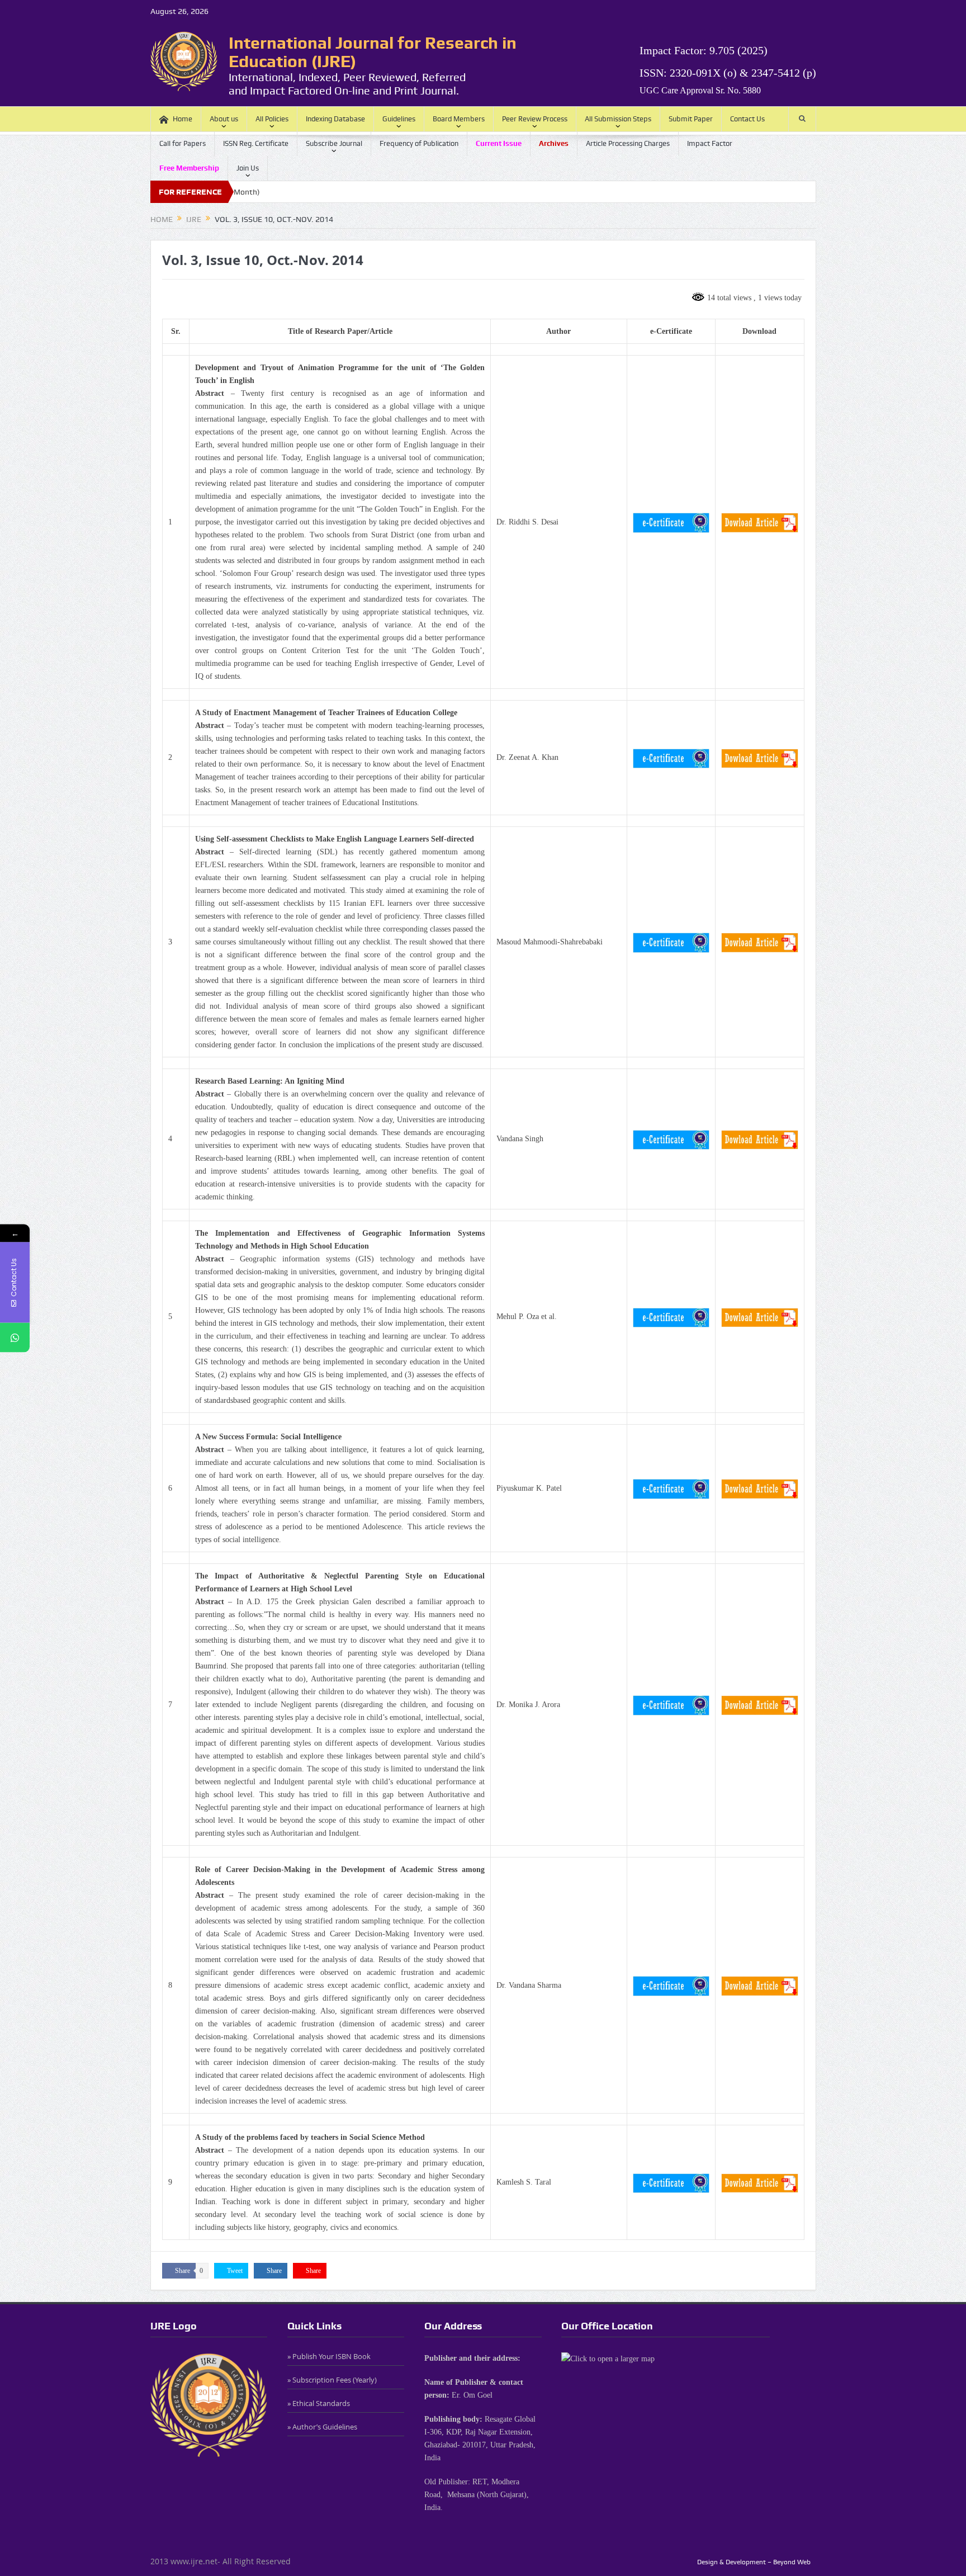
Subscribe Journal (334, 143)
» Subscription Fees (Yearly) (332, 2380)
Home (183, 119)
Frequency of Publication (419, 143)
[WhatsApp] (15, 1337)
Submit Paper (691, 119)
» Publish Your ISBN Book (329, 2356)
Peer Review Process (535, 119)
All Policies (272, 119)
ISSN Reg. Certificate (256, 143)
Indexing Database (335, 119)
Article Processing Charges (628, 143)
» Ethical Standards (319, 2403)
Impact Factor (710, 143)
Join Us (248, 168)
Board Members (459, 119)
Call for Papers (183, 143)
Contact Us (747, 119)
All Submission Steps (618, 119)
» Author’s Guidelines (322, 2427)
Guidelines (399, 119)
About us (224, 119)
